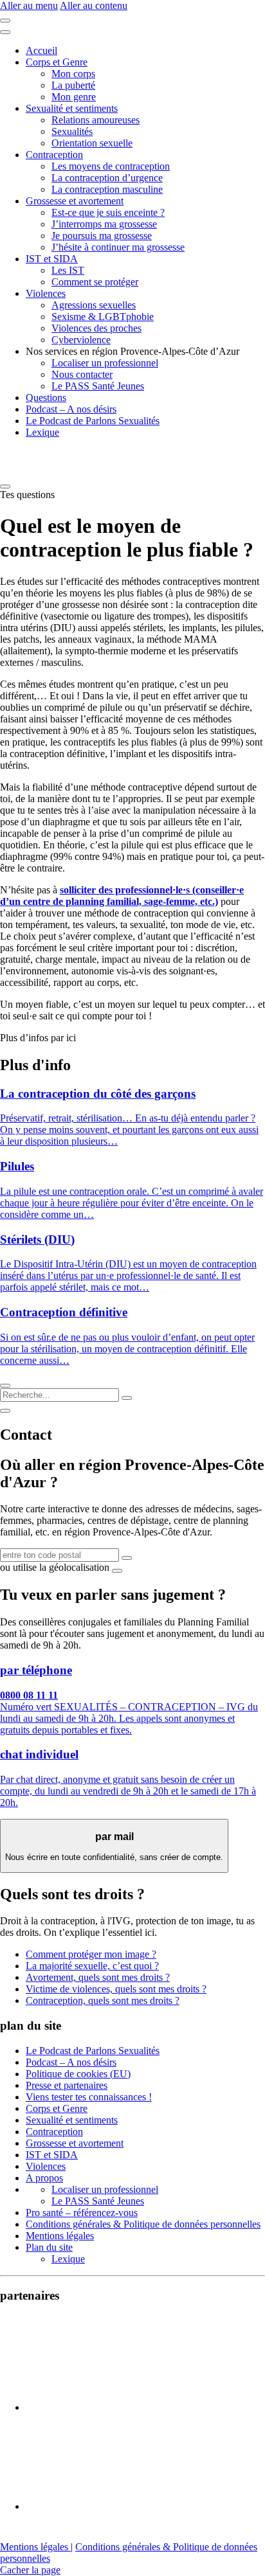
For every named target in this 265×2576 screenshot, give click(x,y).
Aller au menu (29, 5)
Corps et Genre (57, 62)
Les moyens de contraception (111, 166)
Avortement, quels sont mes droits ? (98, 1977)
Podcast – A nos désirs (71, 409)
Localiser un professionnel (105, 363)
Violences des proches (96, 328)
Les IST (68, 270)
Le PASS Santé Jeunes (98, 386)
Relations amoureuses (96, 120)
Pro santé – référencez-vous (82, 2213)
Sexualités (72, 131)
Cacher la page (30, 2570)
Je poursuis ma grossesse (102, 236)
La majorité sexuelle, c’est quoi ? (92, 1966)
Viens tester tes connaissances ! (89, 2097)
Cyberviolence (81, 340)
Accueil (41, 50)
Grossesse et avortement (75, 201)
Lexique (42, 432)
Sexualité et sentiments (72, 108)
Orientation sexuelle (92, 143)
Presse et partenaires (67, 2085)
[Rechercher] (127, 1398)
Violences (46, 293)
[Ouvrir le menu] (5, 21)
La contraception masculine (107, 189)
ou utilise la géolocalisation (55, 1567)
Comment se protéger (95, 282)
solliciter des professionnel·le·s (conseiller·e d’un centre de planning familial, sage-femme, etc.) (122, 896)
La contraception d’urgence (107, 178)
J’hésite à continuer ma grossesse (118, 247)
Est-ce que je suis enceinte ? (108, 212)
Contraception (54, 155)
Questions (46, 398)
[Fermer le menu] (5, 32)
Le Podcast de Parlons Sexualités (93, 421)
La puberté (73, 85)
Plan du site (49, 2247)
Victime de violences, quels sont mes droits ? (116, 1989)
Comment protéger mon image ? (91, 1954)
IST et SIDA (52, 259)
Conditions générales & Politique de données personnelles (143, 2224)
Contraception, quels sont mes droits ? (103, 2000)
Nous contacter (82, 374)
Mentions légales (60, 2236)
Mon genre (74, 97)
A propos (44, 2178)
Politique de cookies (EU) (78, 2074)
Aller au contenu (94, 5)
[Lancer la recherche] (127, 1558)
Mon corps (73, 74)
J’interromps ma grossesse (104, 224)
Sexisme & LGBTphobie (103, 317)
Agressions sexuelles (94, 305)
